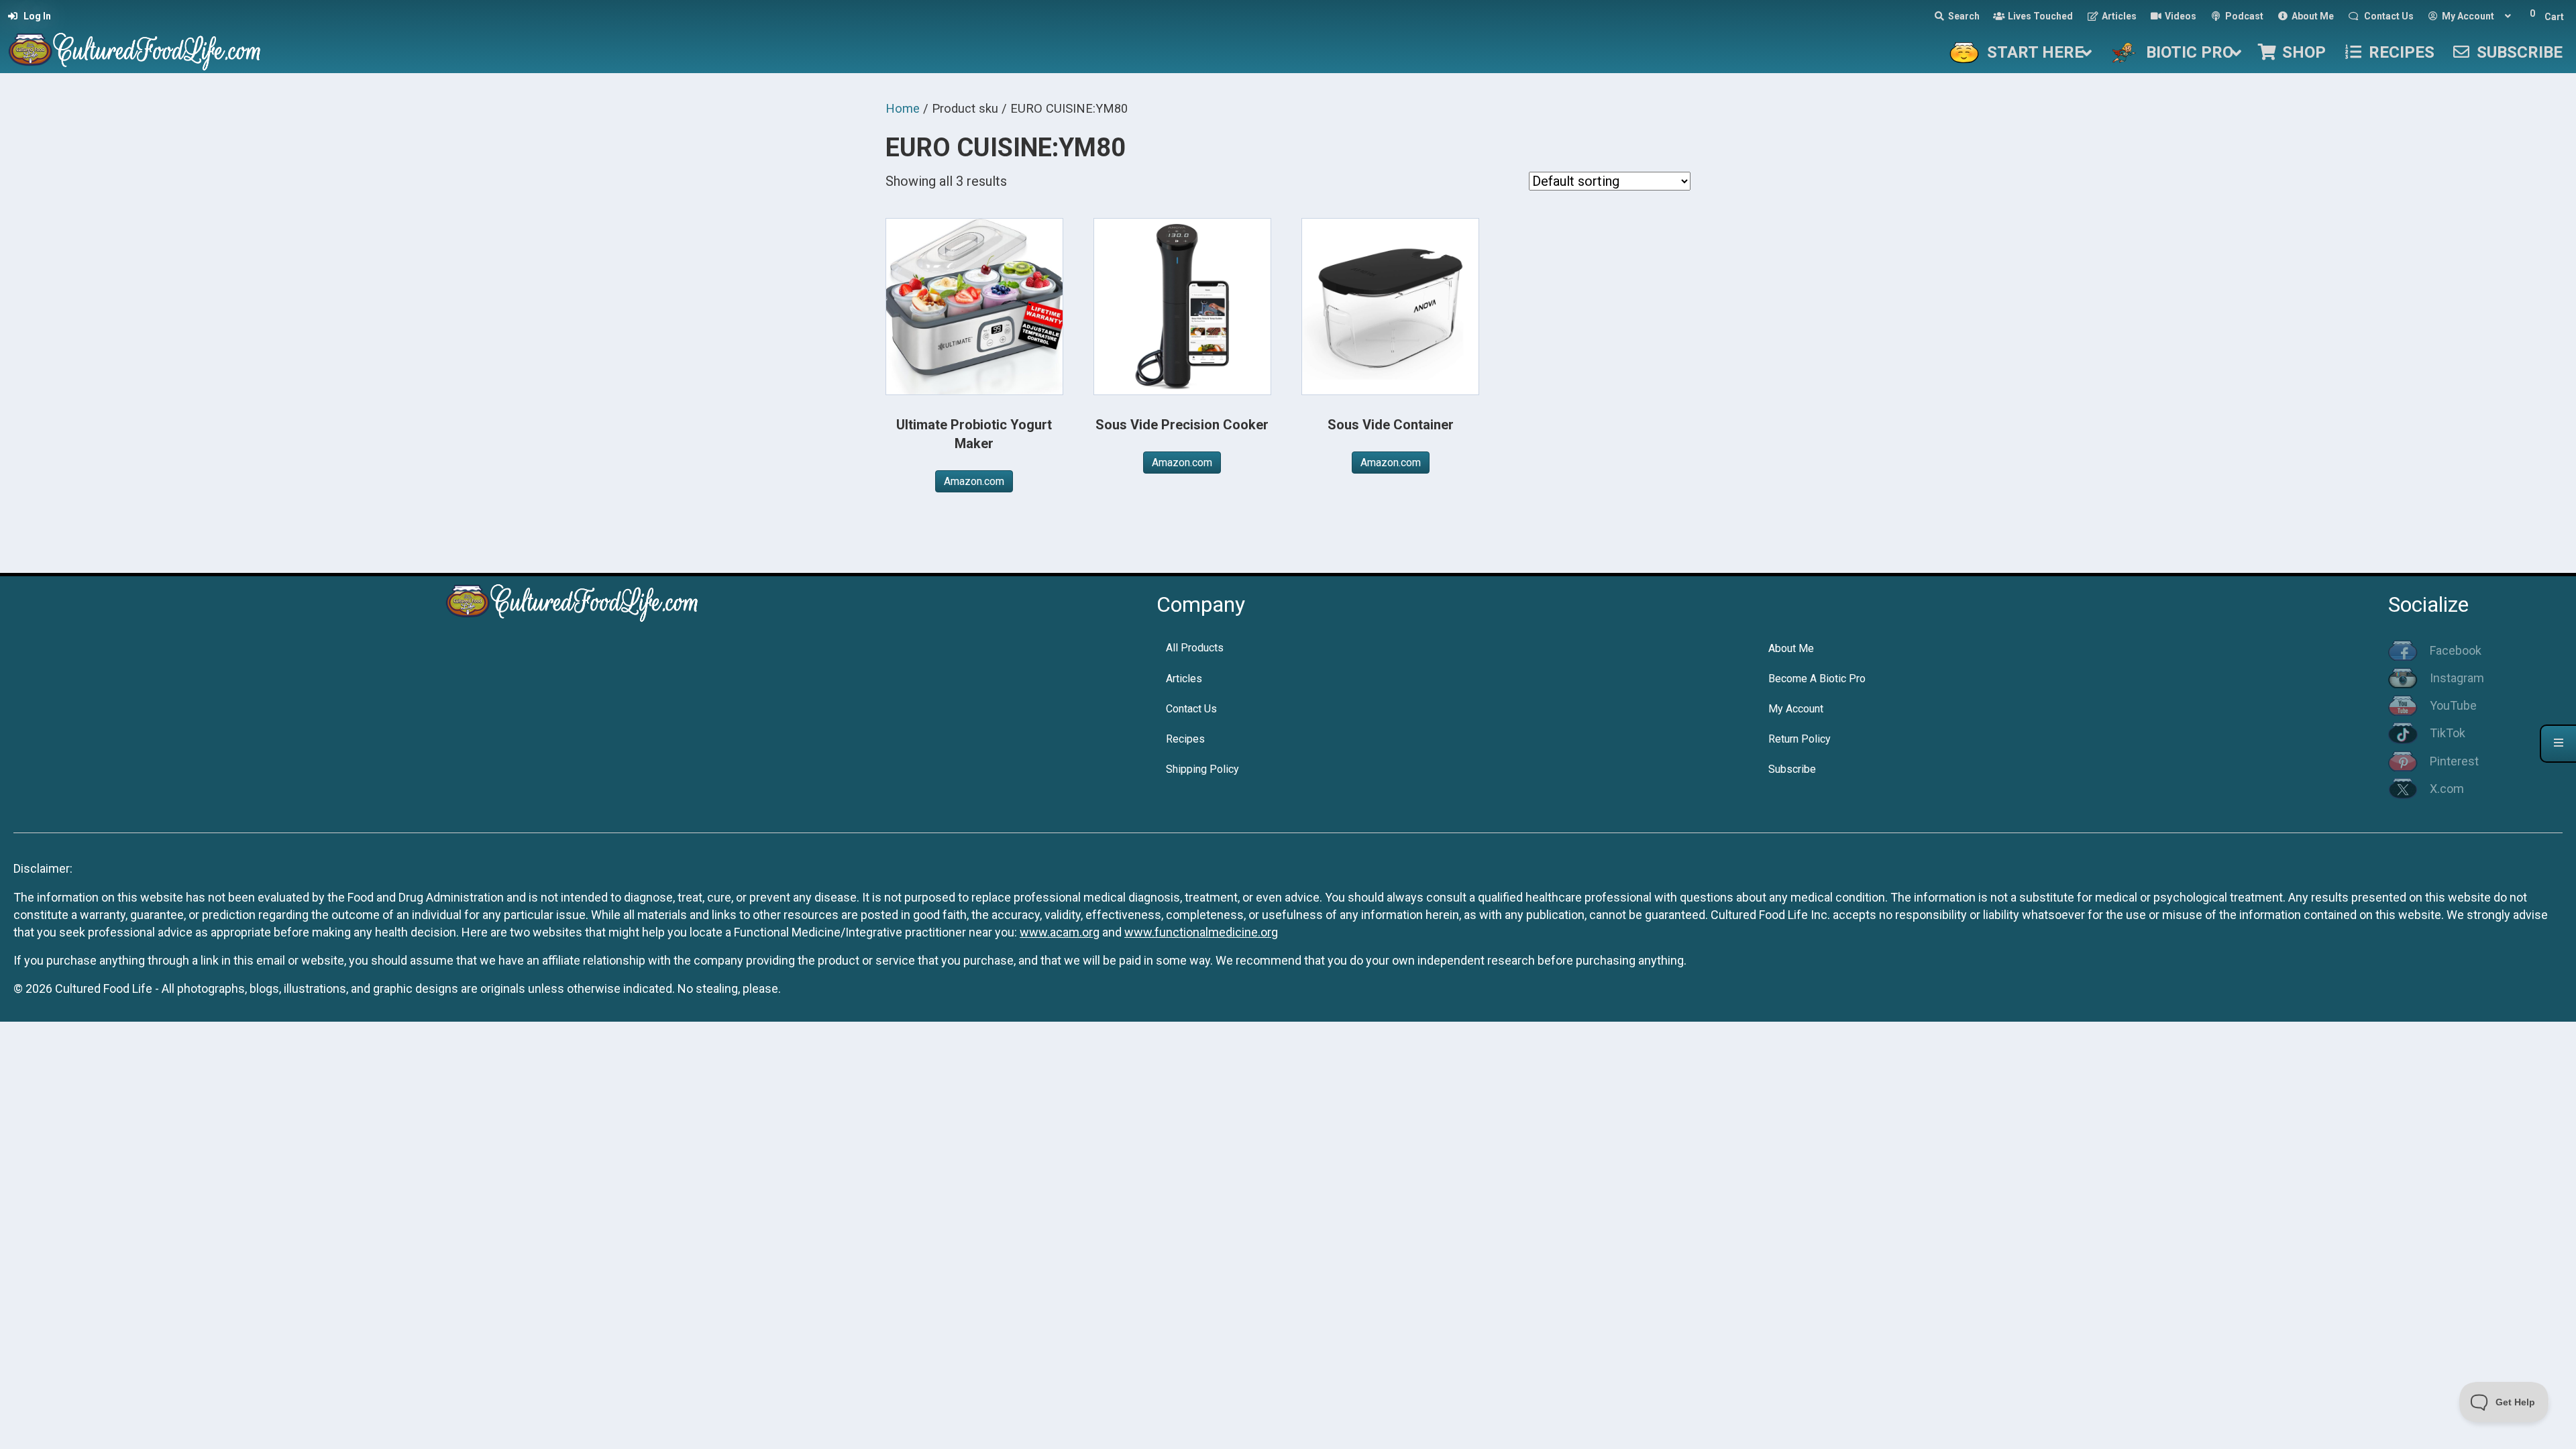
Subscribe (1792, 769)
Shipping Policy (1202, 769)
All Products (1195, 648)
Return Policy (1800, 739)
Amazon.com (974, 481)
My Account (1796, 709)
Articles (1184, 679)
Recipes (1185, 739)
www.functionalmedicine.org (1201, 932)
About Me (1791, 648)
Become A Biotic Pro (1817, 679)
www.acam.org (1060, 932)
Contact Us (1191, 709)
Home (903, 108)
